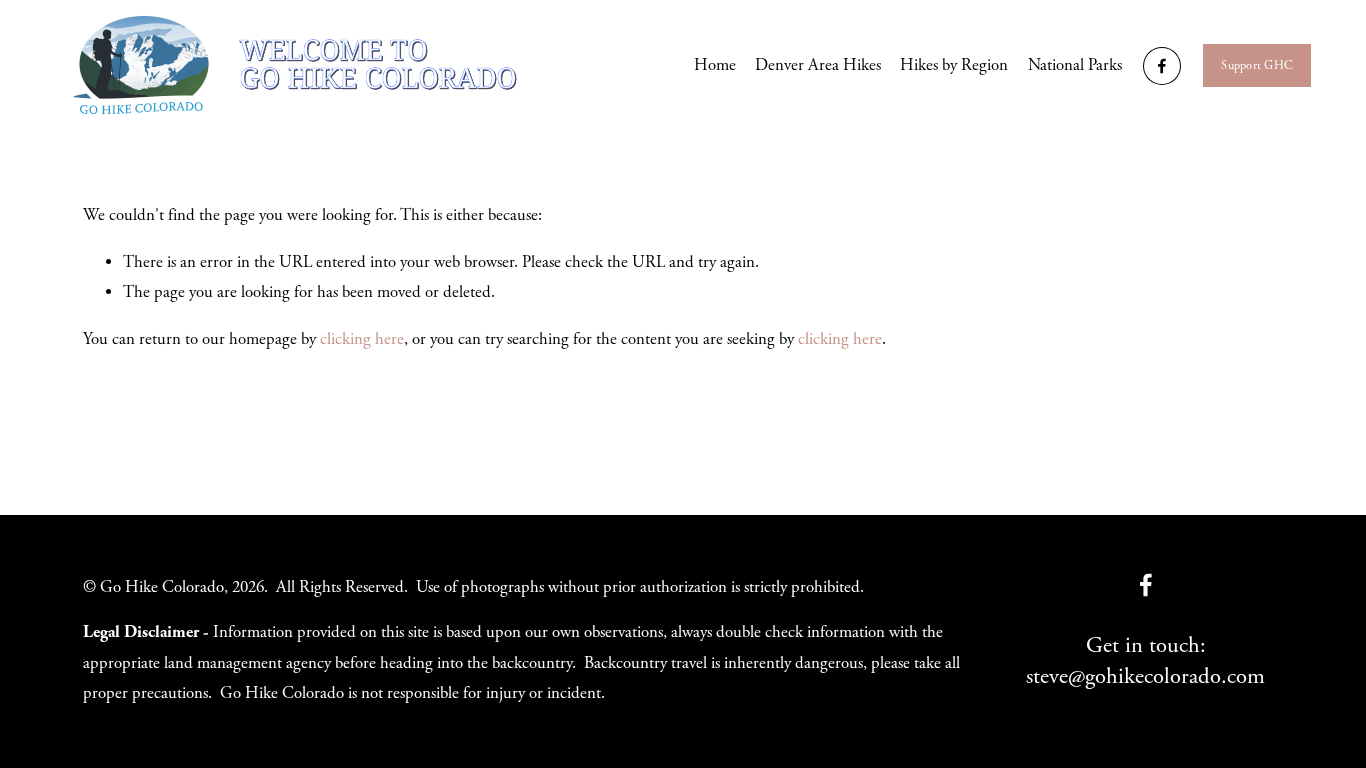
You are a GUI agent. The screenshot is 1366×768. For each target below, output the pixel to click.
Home (715, 65)
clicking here (362, 339)
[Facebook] (1162, 66)
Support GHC (1257, 65)
